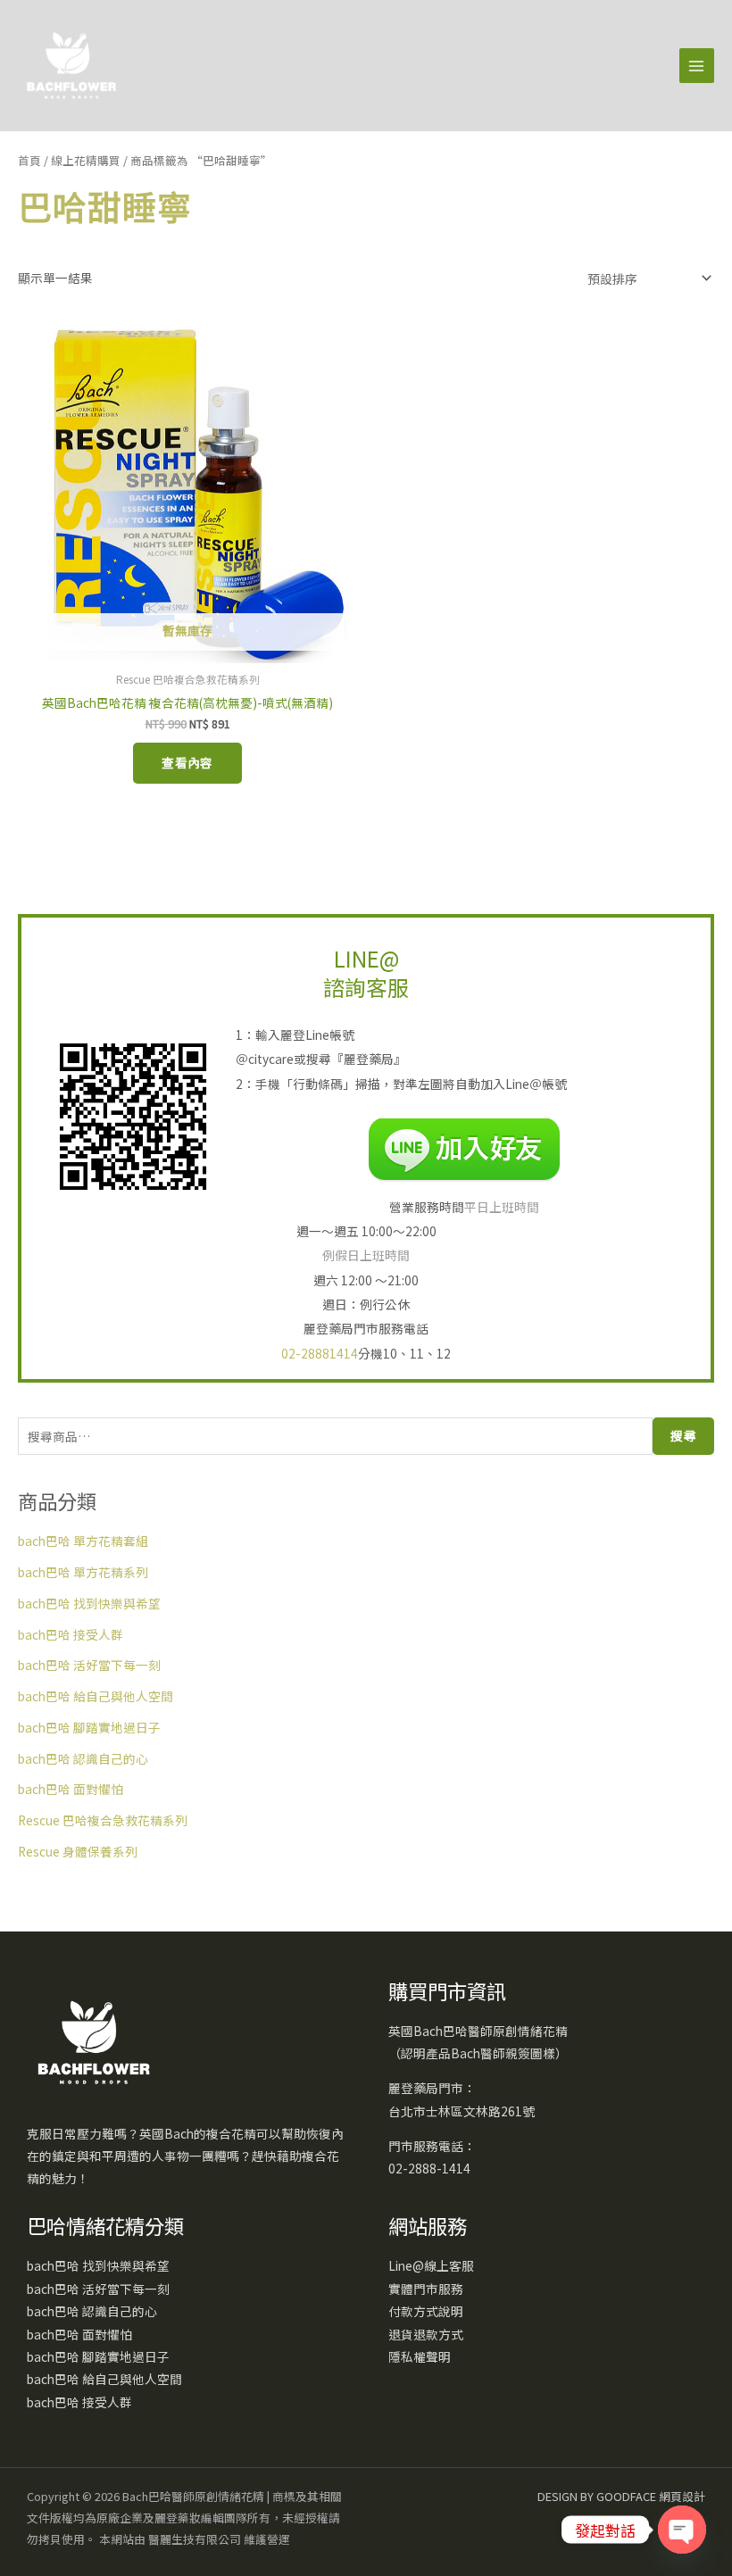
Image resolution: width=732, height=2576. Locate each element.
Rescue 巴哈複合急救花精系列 (103, 1820)
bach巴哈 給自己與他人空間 (96, 1696)
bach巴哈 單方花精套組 (83, 1541)
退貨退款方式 (426, 2334)
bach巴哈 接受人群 (71, 1634)
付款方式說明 (426, 2311)
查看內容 (187, 762)
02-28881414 (320, 1353)
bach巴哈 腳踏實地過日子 (89, 1727)
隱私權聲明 (420, 2356)
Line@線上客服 (431, 2265)
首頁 (29, 160)
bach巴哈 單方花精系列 (83, 1572)
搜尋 (683, 1435)
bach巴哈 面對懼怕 (71, 1789)
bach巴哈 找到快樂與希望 (89, 1603)
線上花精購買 (86, 160)
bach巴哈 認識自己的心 (83, 1758)
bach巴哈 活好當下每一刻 (89, 1665)
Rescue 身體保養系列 (78, 1851)
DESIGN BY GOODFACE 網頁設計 (621, 2496)
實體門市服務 (426, 2289)
